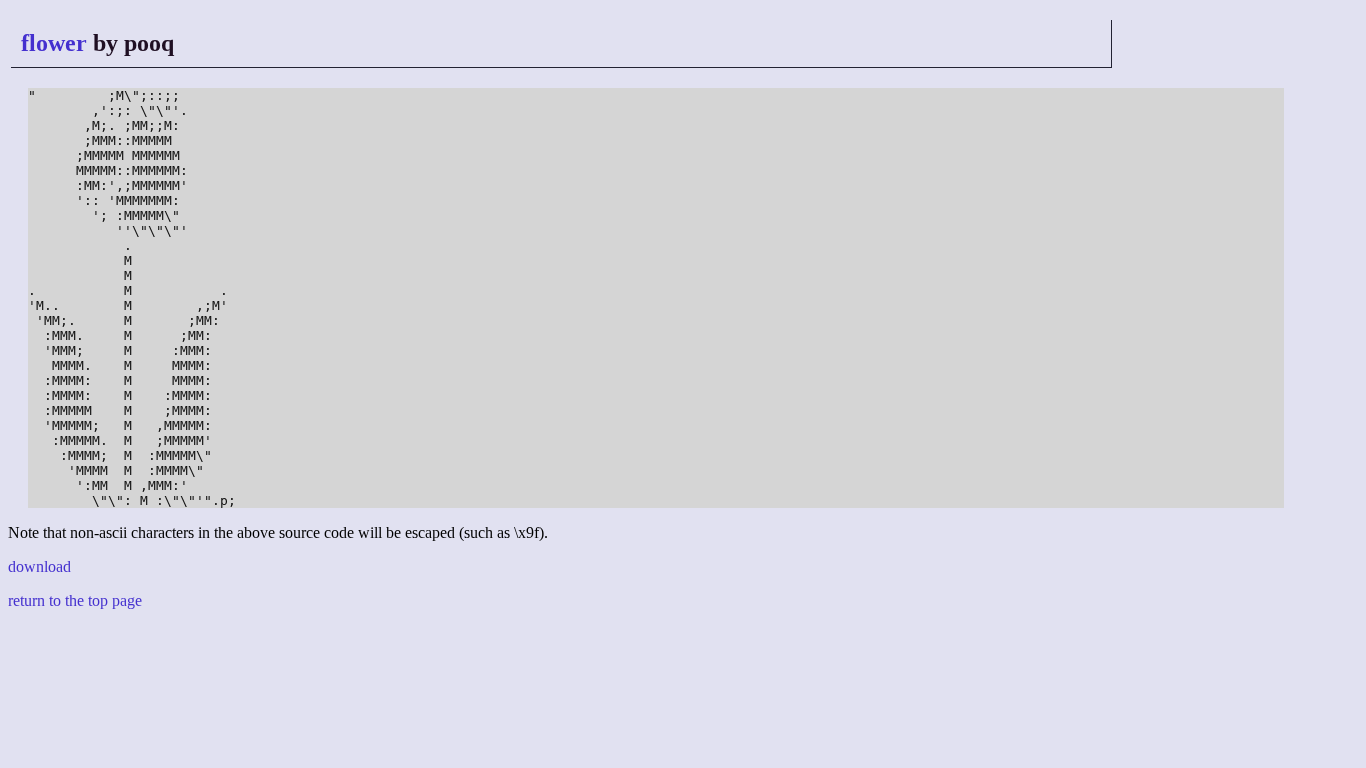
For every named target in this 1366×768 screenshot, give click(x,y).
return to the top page (75, 600)
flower (54, 43)
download (39, 566)
